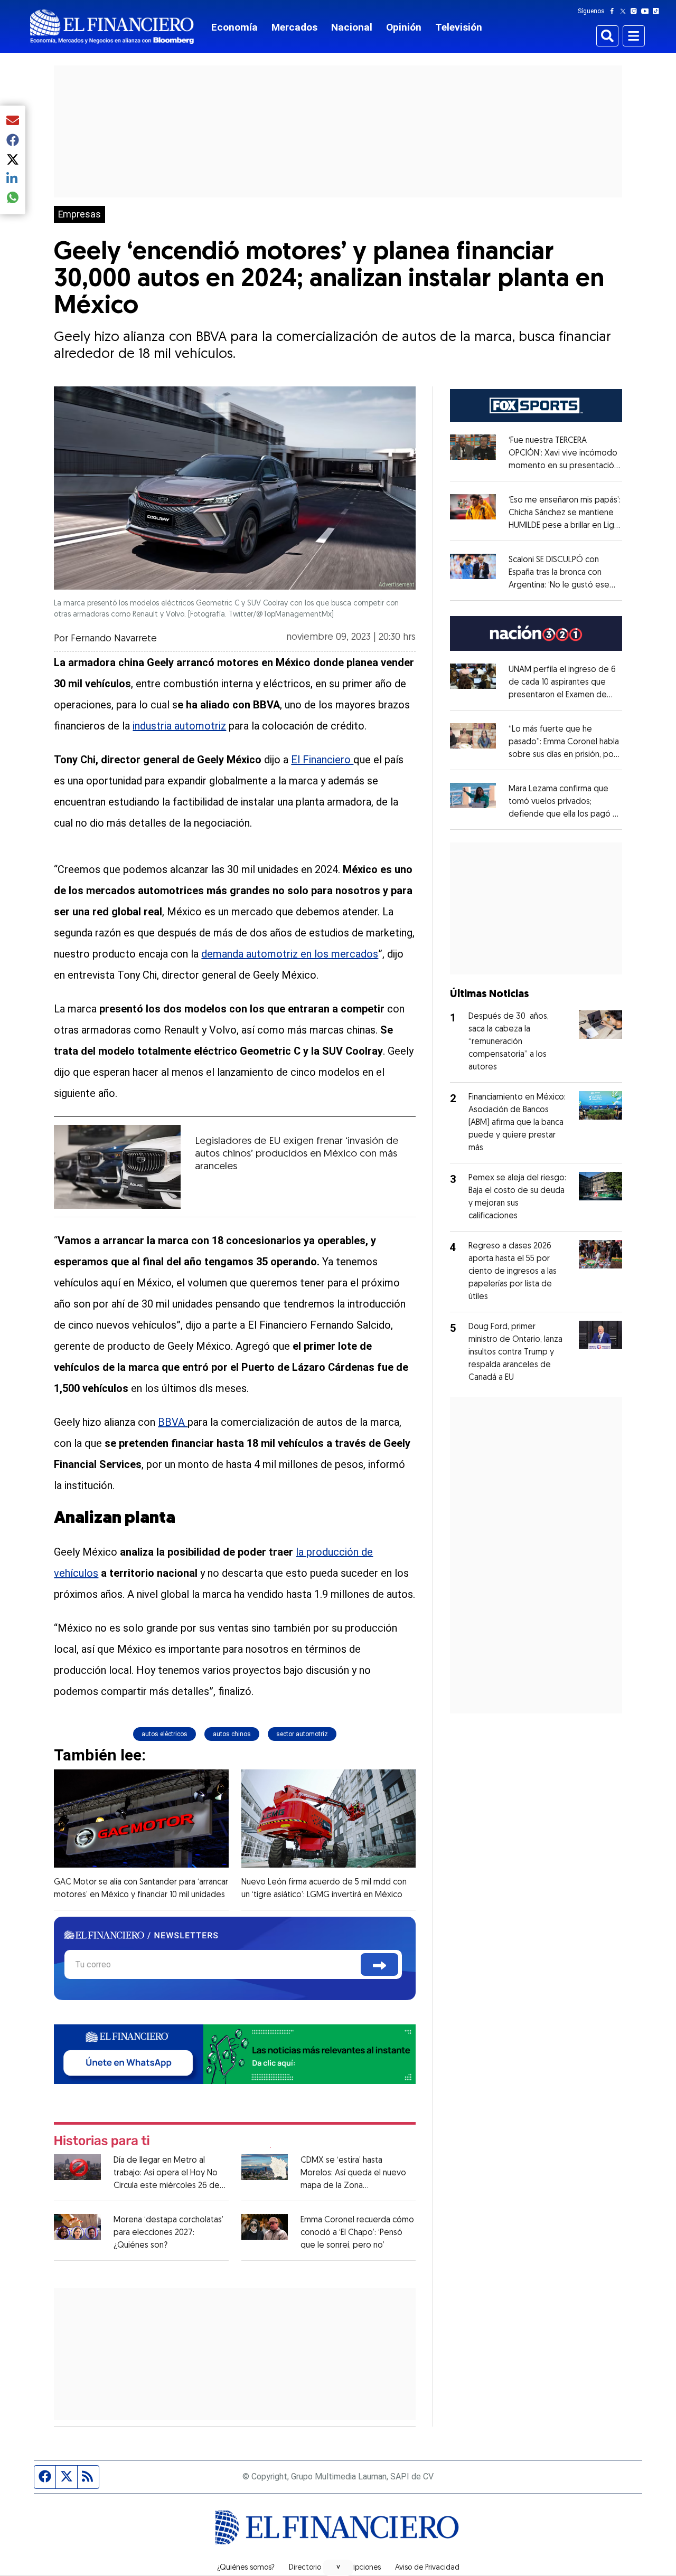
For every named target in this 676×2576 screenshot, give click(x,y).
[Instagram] (636, 11)
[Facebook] (614, 11)
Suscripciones (358, 2568)
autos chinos (232, 1734)
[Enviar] (379, 1964)
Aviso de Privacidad (427, 2568)
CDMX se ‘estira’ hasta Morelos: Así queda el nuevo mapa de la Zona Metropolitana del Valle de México (353, 2186)
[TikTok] (658, 11)
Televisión (459, 27)
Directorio (305, 2568)
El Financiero (322, 760)
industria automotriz (179, 726)
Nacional (352, 27)
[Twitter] (625, 11)
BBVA (173, 1422)
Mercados (294, 27)
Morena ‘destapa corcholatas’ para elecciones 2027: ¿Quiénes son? (168, 2233)
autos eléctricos (165, 1734)
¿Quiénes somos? (246, 2568)
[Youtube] (647, 11)
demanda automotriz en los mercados (290, 954)
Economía (234, 27)
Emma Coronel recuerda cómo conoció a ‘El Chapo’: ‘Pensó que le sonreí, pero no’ (357, 2233)
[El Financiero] (112, 27)
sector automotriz (302, 1734)
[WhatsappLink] (235, 2053)
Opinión (404, 27)
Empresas (79, 214)
